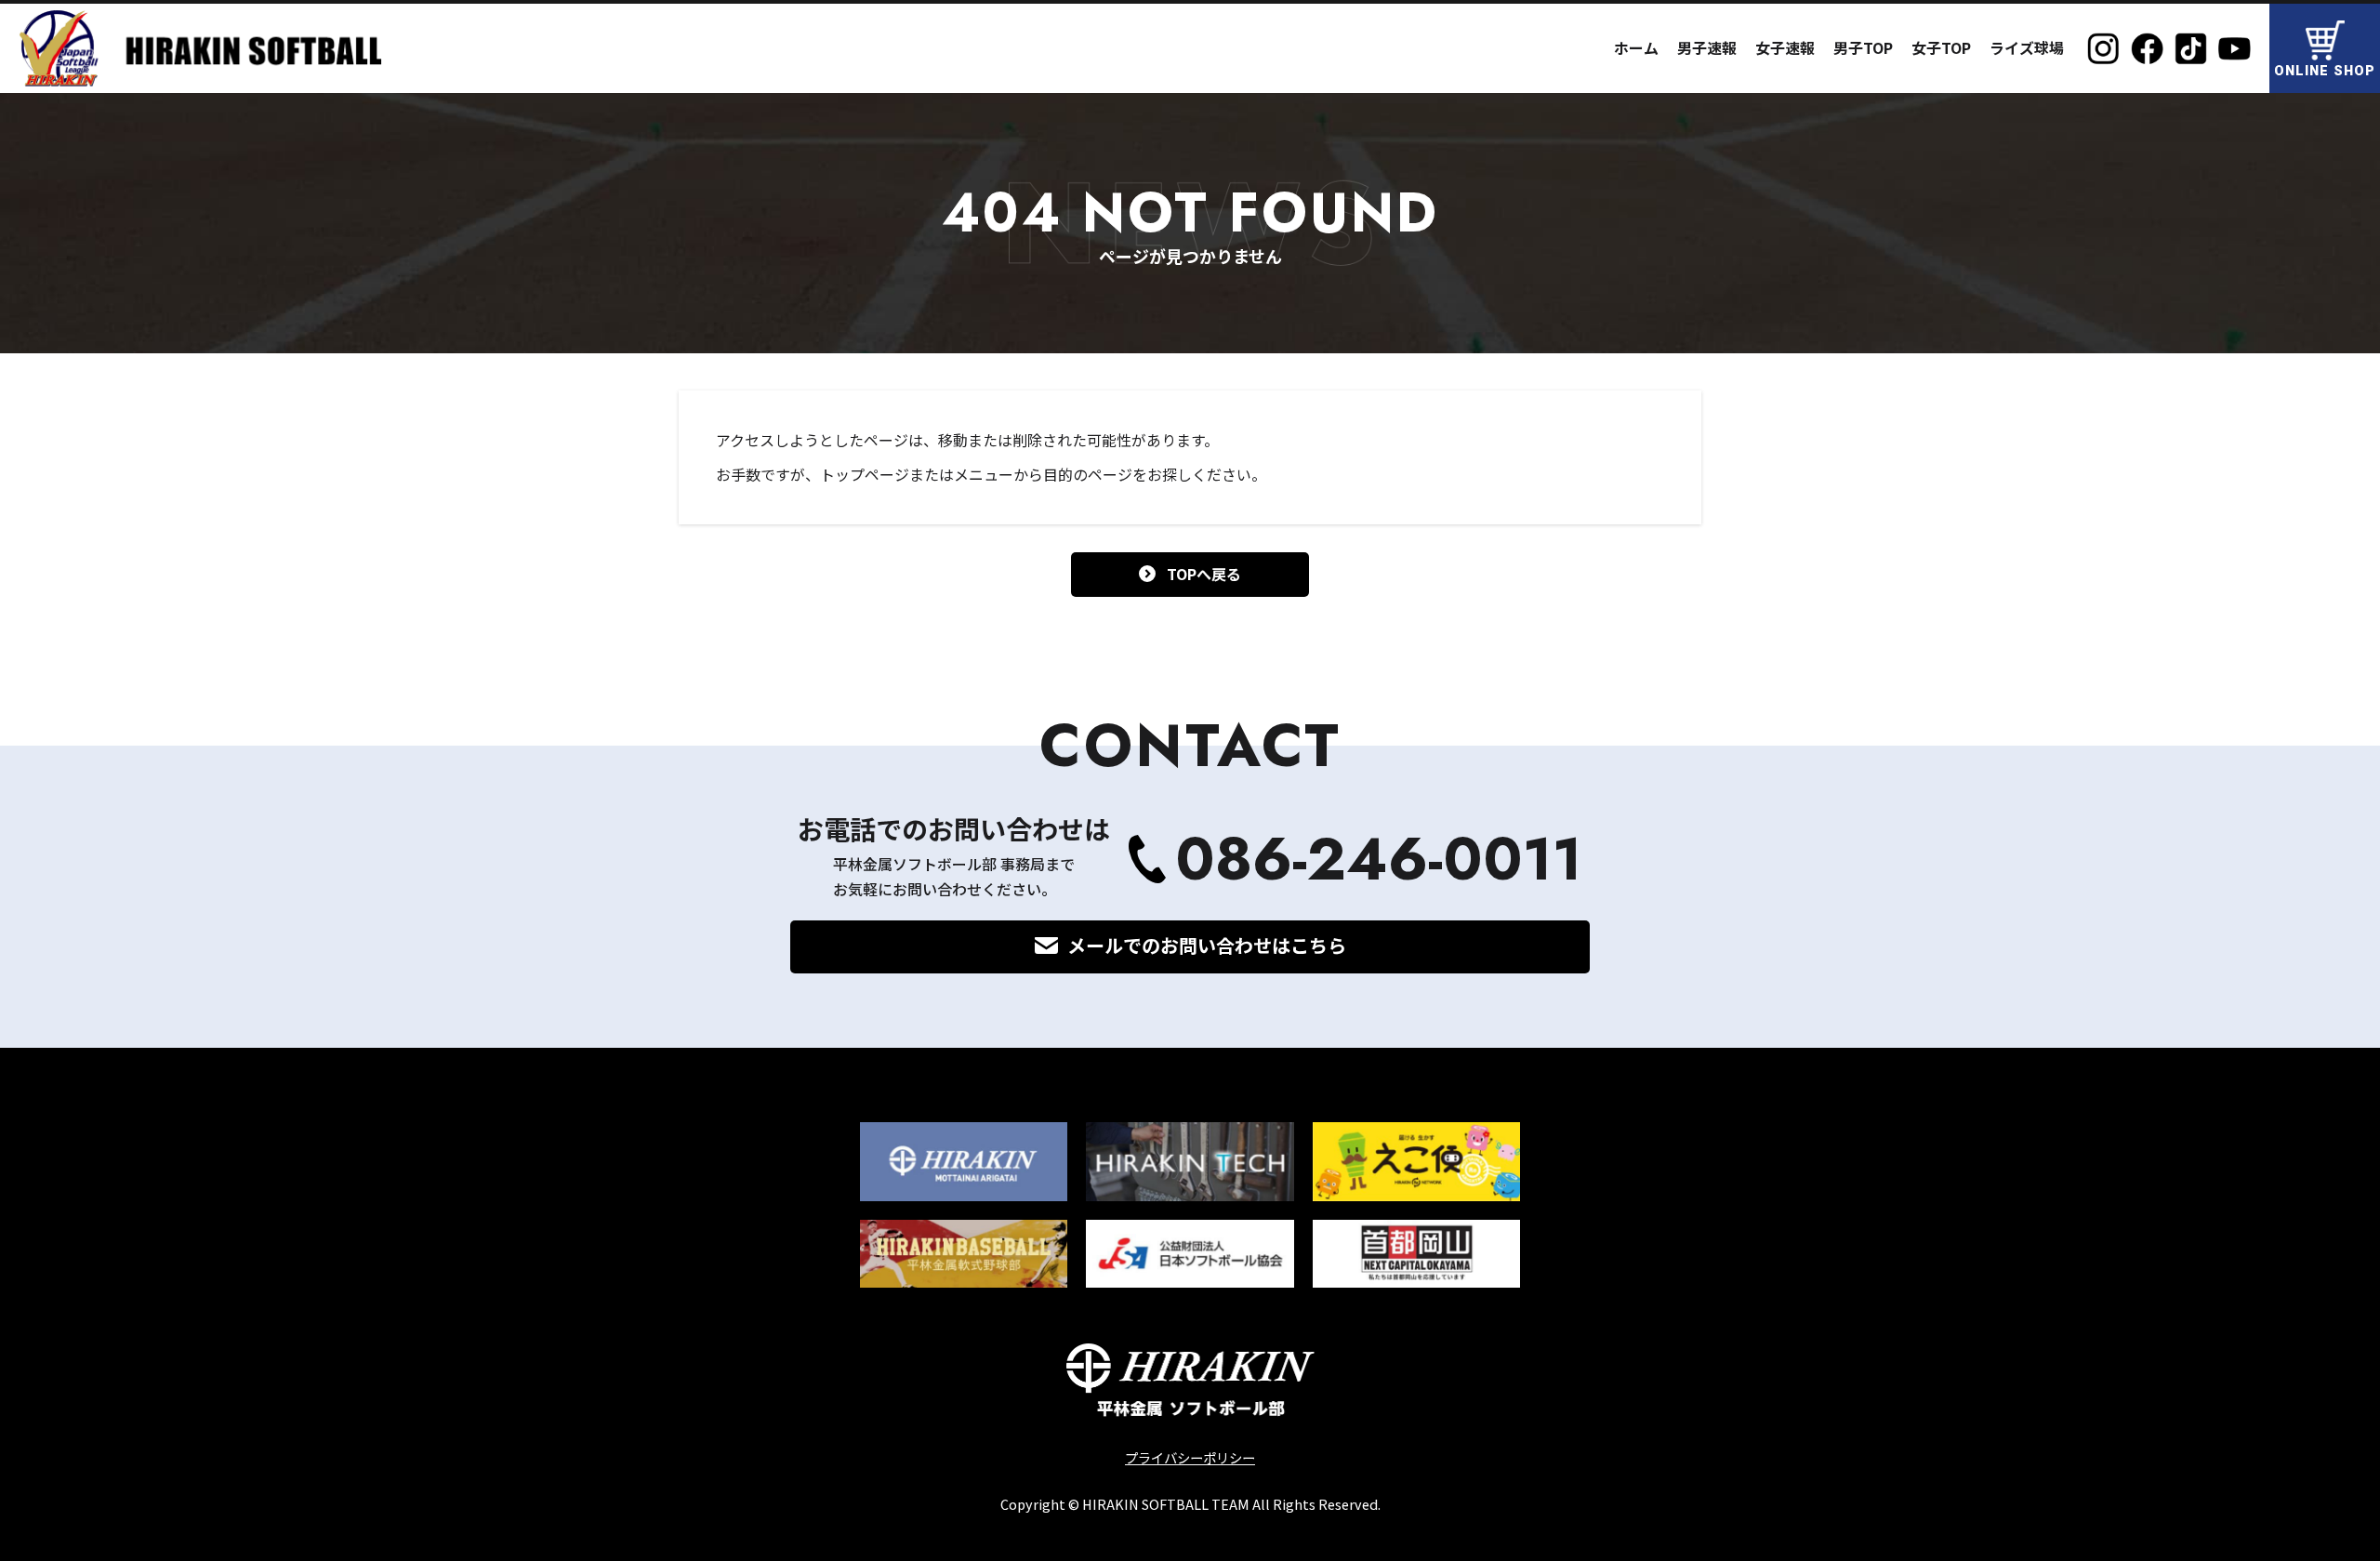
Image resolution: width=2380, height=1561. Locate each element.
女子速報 (1785, 47)
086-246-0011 (1379, 860)
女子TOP (1941, 47)
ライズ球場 (2027, 47)
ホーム (1636, 47)
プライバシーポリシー (1190, 1457)
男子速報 (1707, 47)
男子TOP (1863, 47)
